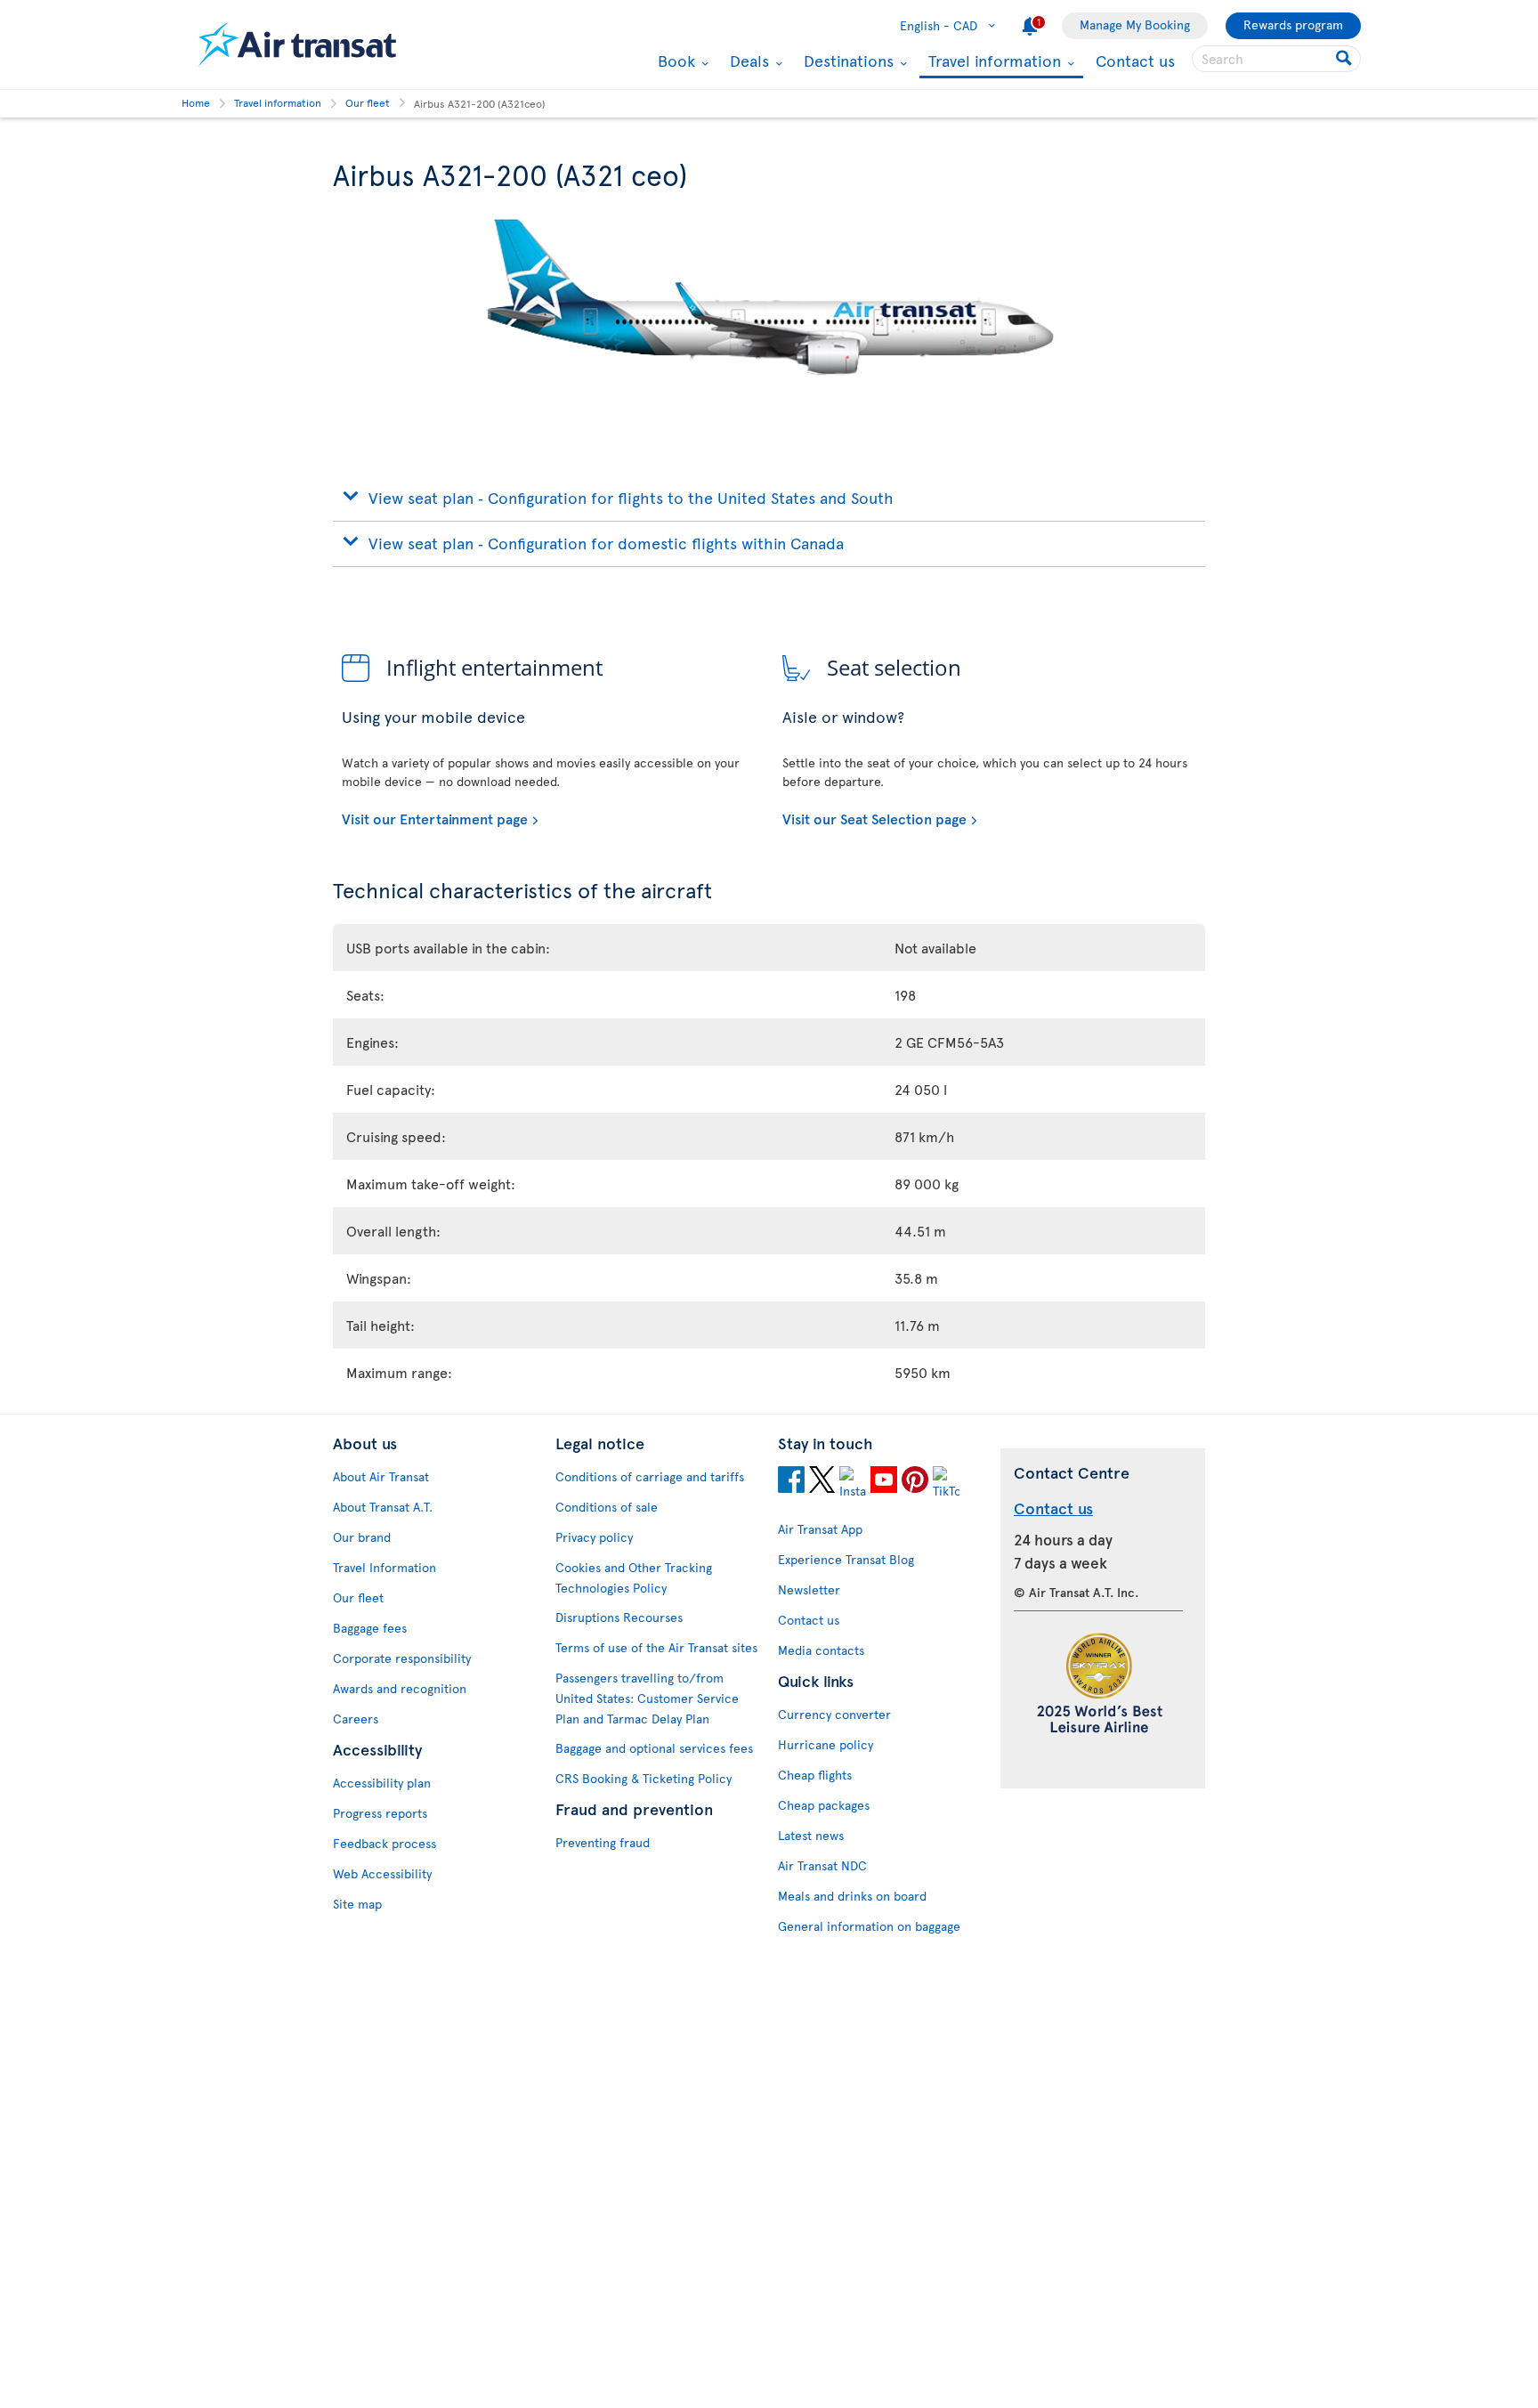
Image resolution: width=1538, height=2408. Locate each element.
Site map (357, 1904)
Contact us (1135, 60)
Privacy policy (594, 1537)
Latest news (811, 1835)
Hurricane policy (826, 1744)
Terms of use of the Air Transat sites (656, 1647)
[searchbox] (1276, 59)
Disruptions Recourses (619, 1617)
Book (674, 61)
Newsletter (809, 1589)
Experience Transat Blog (846, 1559)
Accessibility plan (382, 1783)
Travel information (992, 62)
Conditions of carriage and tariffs (650, 1476)
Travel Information (384, 1567)
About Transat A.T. (383, 1507)
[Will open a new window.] (791, 1482)
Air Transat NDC (822, 1865)
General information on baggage (869, 1926)
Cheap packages (824, 1805)
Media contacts (821, 1650)
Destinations (846, 61)
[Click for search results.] (1345, 59)
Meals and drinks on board (852, 1896)
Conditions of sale (607, 1507)
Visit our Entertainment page (435, 818)
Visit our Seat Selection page (874, 818)
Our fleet (358, 1597)
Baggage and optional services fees (654, 1748)
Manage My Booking (1135, 24)
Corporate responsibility (402, 1658)
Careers (356, 1719)
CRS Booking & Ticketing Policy (644, 1778)
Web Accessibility (382, 1873)
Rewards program (1293, 24)
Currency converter (834, 1714)
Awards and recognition (400, 1688)
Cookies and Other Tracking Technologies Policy (634, 1577)
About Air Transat (381, 1476)
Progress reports (380, 1813)
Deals (747, 61)
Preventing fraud (603, 1842)
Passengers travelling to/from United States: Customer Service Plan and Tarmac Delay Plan (647, 1698)
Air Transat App (820, 1529)
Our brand (362, 1537)
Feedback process (384, 1843)
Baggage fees (370, 1628)
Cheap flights (815, 1775)
